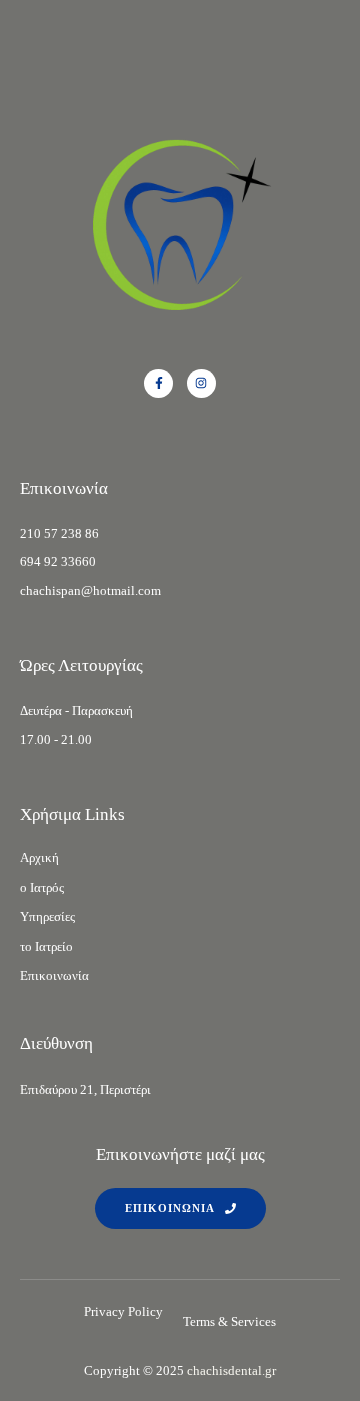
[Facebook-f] (158, 383)
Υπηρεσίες (47, 916)
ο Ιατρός (42, 887)
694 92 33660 (58, 561)
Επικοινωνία (54, 975)
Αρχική (39, 857)
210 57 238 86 (59, 533)
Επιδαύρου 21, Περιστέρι (85, 1089)
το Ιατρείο (46, 946)
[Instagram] (201, 383)
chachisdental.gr (231, 1370)
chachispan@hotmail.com (90, 590)
